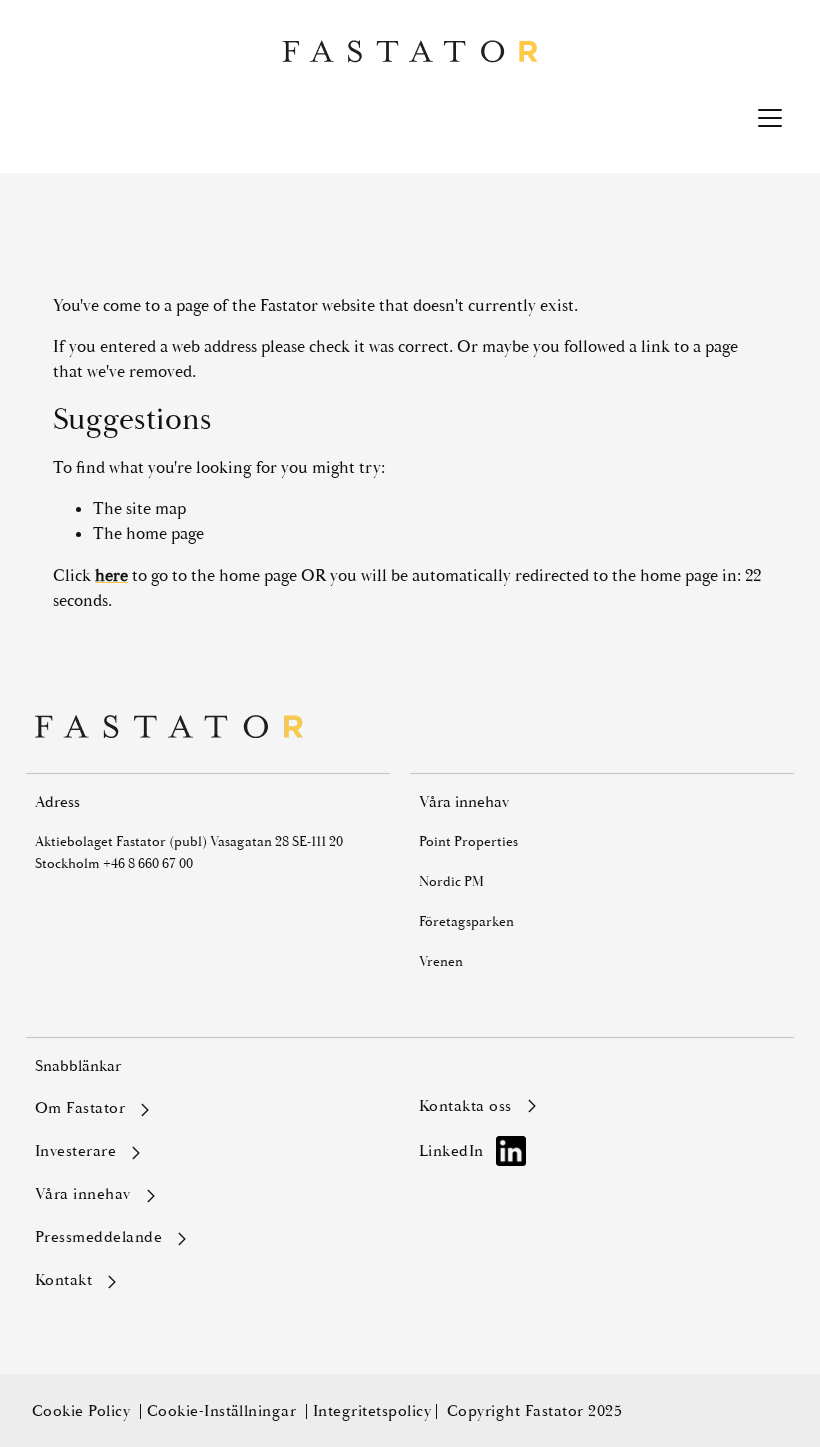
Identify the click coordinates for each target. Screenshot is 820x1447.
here (111, 575)
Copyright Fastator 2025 (534, 1411)
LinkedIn (451, 1151)
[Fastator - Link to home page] (410, 51)
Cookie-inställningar (224, 1411)
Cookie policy (83, 1411)
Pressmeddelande (98, 1238)
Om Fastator (80, 1109)
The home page (148, 533)
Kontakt (63, 1281)
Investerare (75, 1152)
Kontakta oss (465, 1107)
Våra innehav (83, 1195)
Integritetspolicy (372, 1411)
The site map (139, 508)
